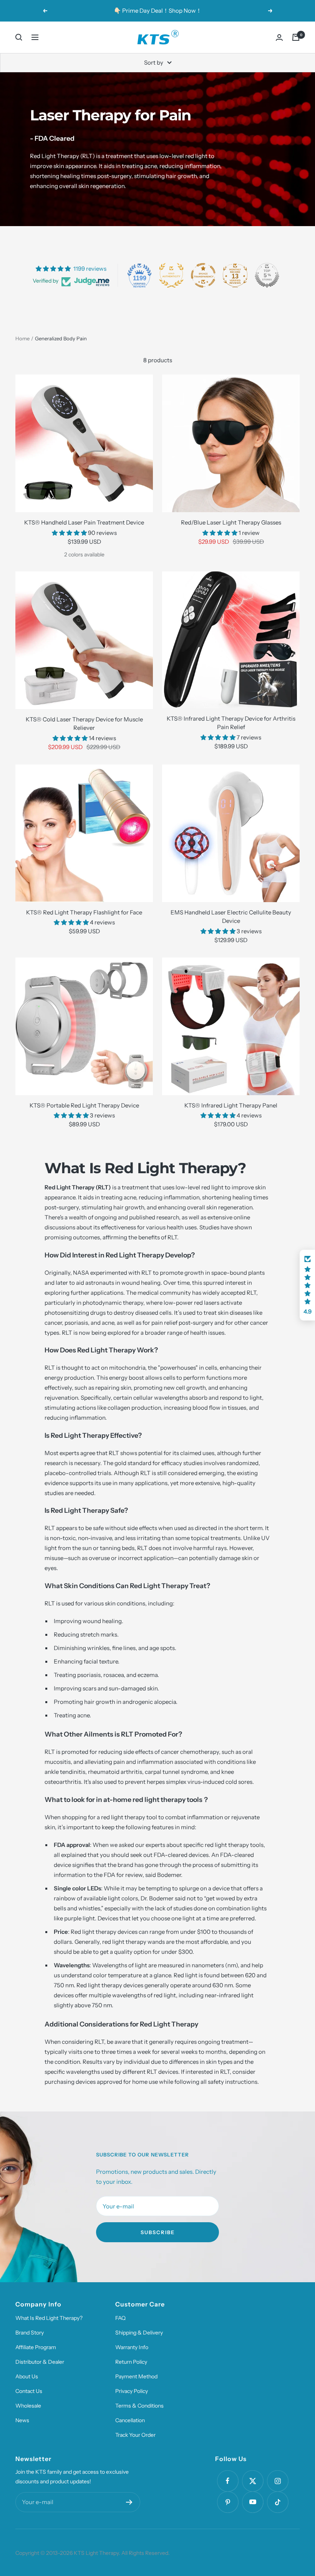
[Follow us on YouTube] (253, 2502)
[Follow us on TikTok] (278, 2502)
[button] (307, 1285)
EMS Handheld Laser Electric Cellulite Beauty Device (231, 917)
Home (22, 338)
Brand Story (30, 2333)
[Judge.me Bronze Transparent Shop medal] (203, 275)
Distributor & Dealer (40, 2362)
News (22, 2420)
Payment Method (136, 2376)
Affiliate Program (36, 2347)
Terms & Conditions (139, 2406)
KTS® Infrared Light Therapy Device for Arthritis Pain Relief (231, 723)
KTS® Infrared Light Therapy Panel (231, 1105)
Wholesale (28, 2406)
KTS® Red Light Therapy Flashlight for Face (84, 912)
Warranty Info (132, 2347)
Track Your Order (135, 2435)
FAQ (120, 2318)
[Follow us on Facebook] (228, 2481)
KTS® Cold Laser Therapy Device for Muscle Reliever (84, 724)
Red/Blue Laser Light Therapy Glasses (231, 522)
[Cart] (296, 37)
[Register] (129, 2502)
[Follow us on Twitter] (253, 2481)
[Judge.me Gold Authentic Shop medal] (171, 275)
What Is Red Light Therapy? (49, 2318)
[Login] (279, 37)
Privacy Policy (132, 2391)
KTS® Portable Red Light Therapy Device (84, 1105)
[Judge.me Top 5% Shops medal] (267, 275)
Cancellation (130, 2420)
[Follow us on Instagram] (278, 2481)
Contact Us (29, 2391)
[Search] (19, 37)
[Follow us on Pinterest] (228, 2502)
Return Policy (131, 2362)
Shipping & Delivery (139, 2333)
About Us (27, 2376)
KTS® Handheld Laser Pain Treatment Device (84, 522)
